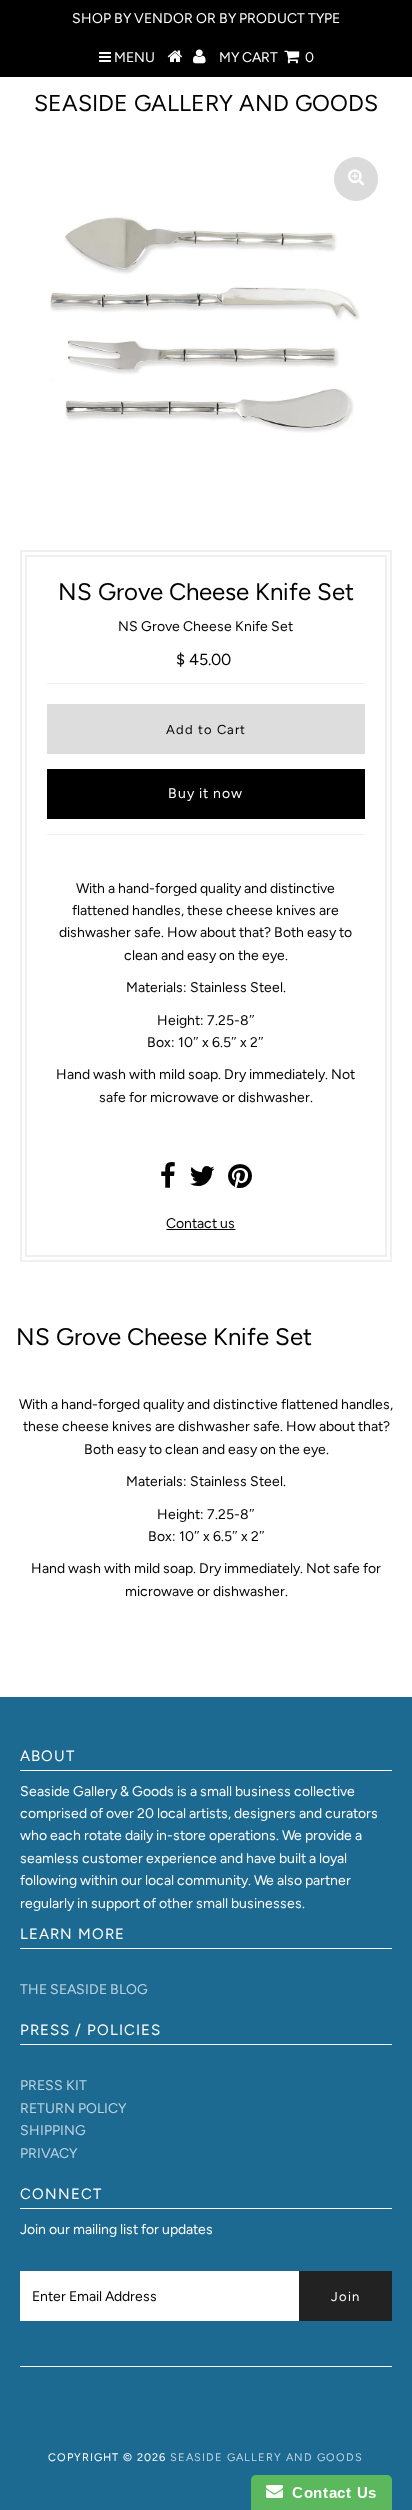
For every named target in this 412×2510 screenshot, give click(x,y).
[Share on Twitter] (202, 1181)
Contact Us (330, 2492)
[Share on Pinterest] (240, 1181)
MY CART (266, 57)
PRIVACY (48, 2153)
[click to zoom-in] (356, 179)
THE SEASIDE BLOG (84, 1989)
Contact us (200, 1223)
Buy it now (205, 793)
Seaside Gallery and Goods (206, 103)
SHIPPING (53, 2130)
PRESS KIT (53, 2085)
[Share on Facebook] (168, 1181)
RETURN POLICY (73, 2108)
